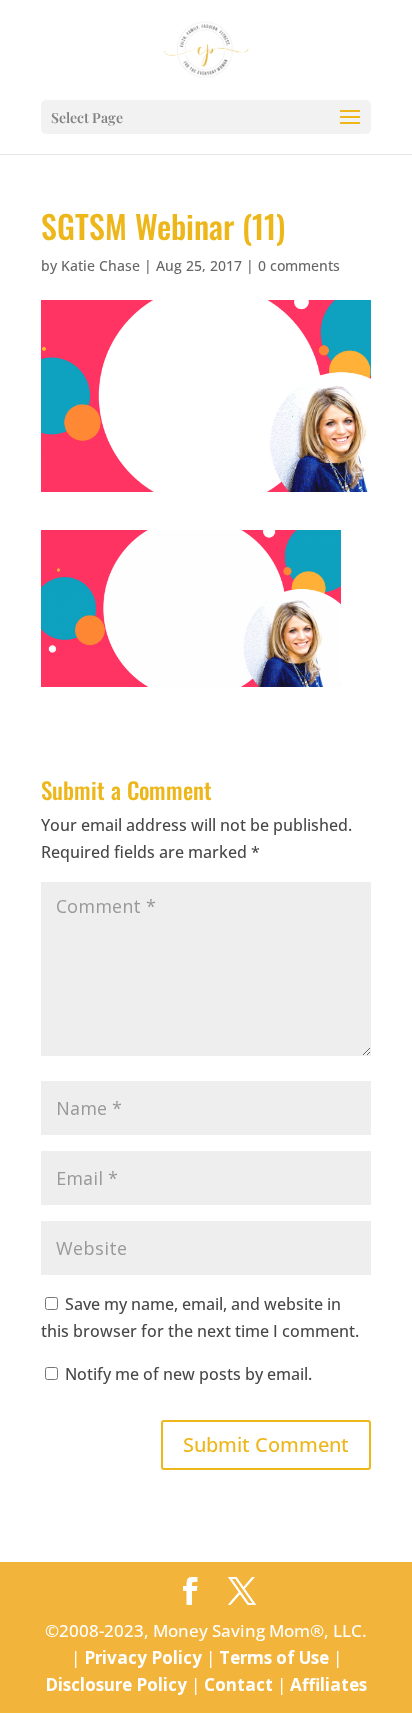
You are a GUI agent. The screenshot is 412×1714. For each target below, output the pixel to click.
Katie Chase (100, 265)
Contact (238, 1684)
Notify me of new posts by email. (188, 1374)
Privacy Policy (143, 1657)
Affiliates (328, 1684)
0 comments (299, 265)
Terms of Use (274, 1657)
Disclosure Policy (116, 1684)
